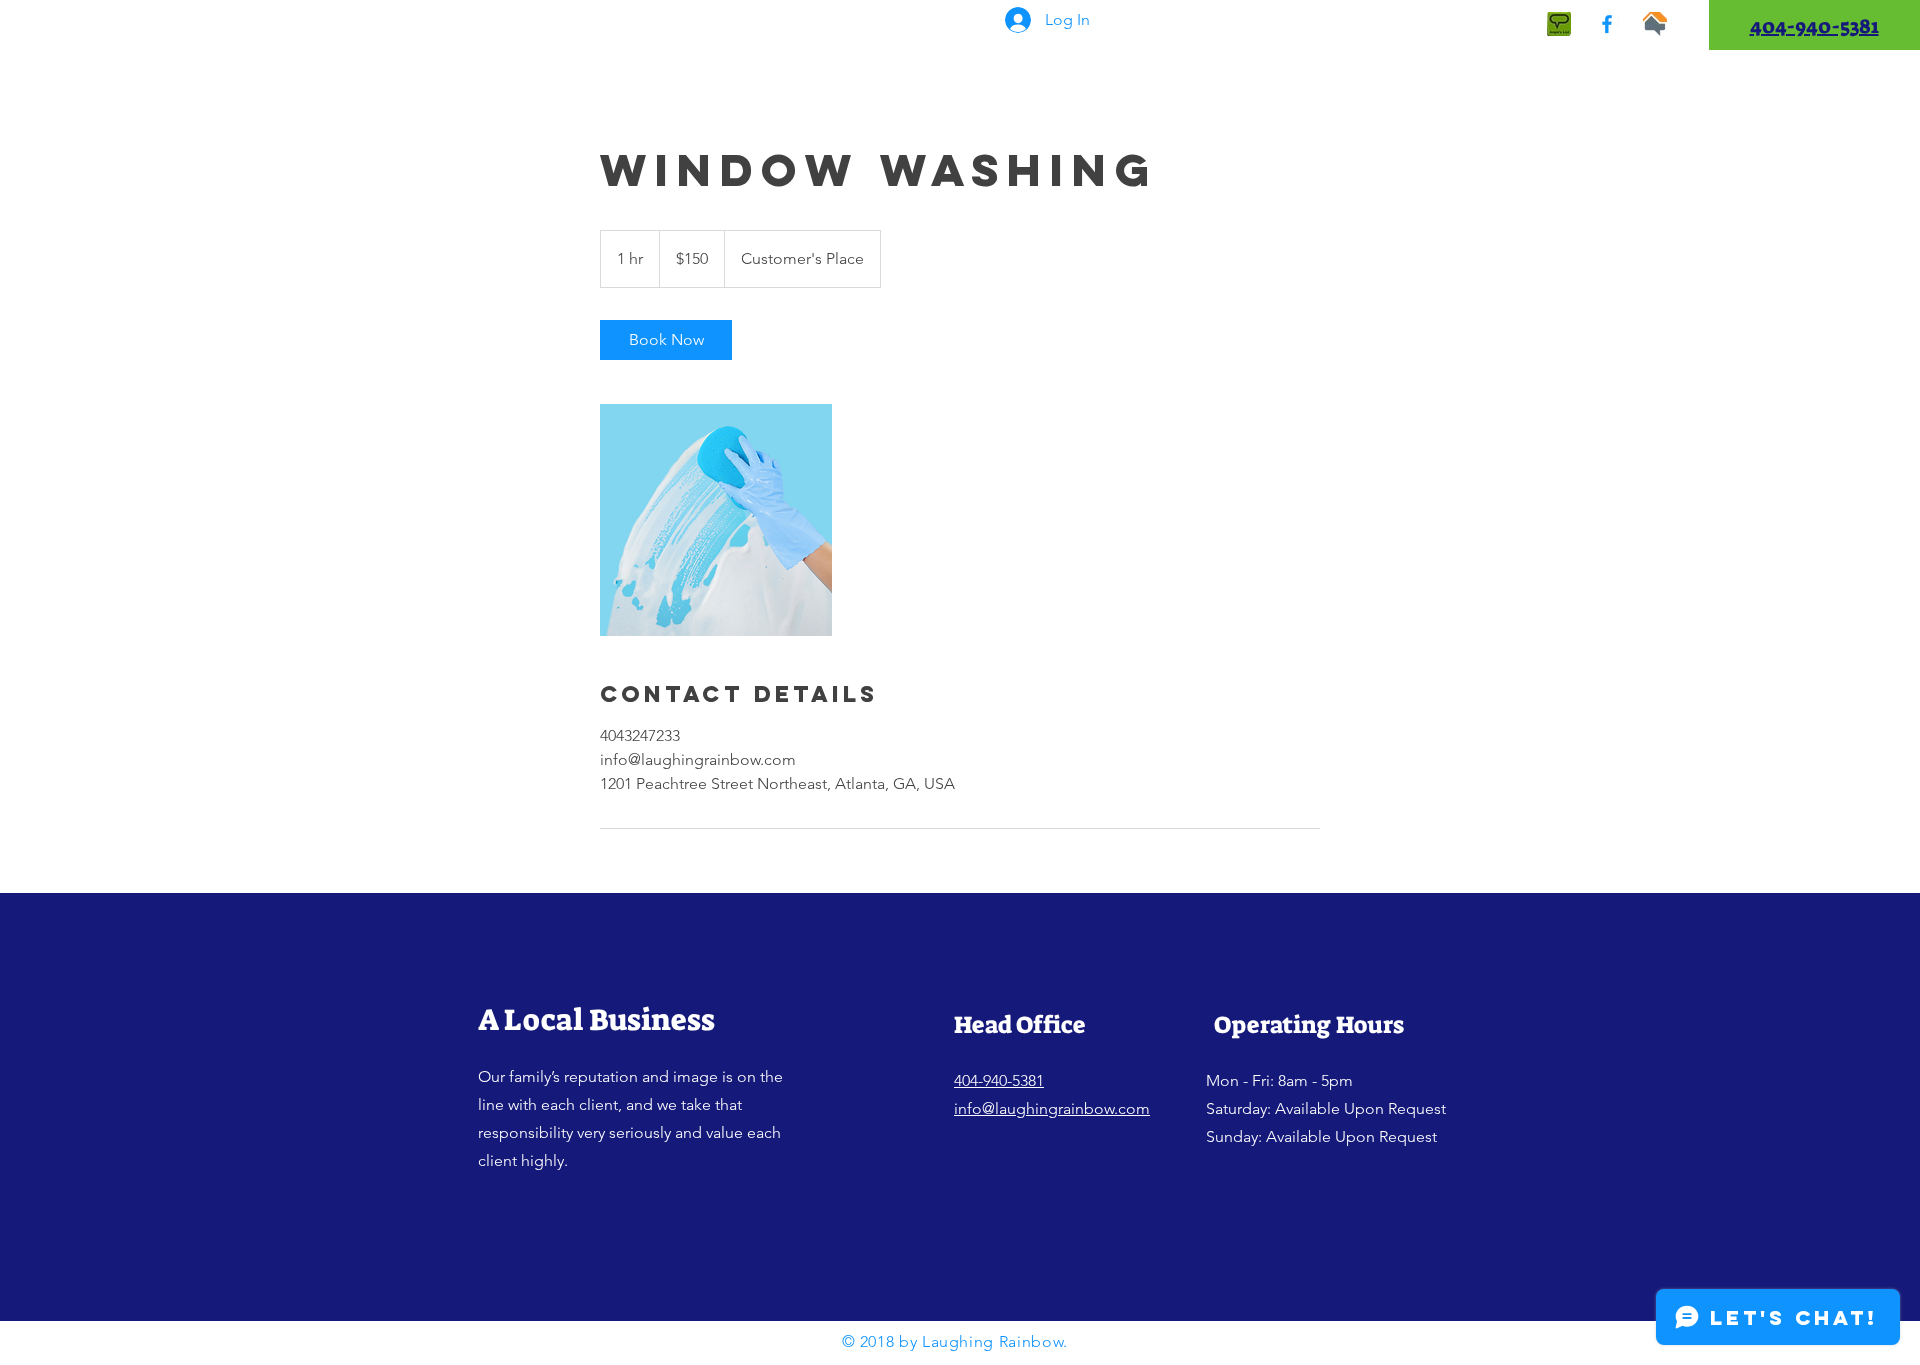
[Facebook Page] (1607, 24)
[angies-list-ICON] (1559, 24)
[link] (666, 340)
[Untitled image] (716, 520)
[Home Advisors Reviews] (1655, 24)
